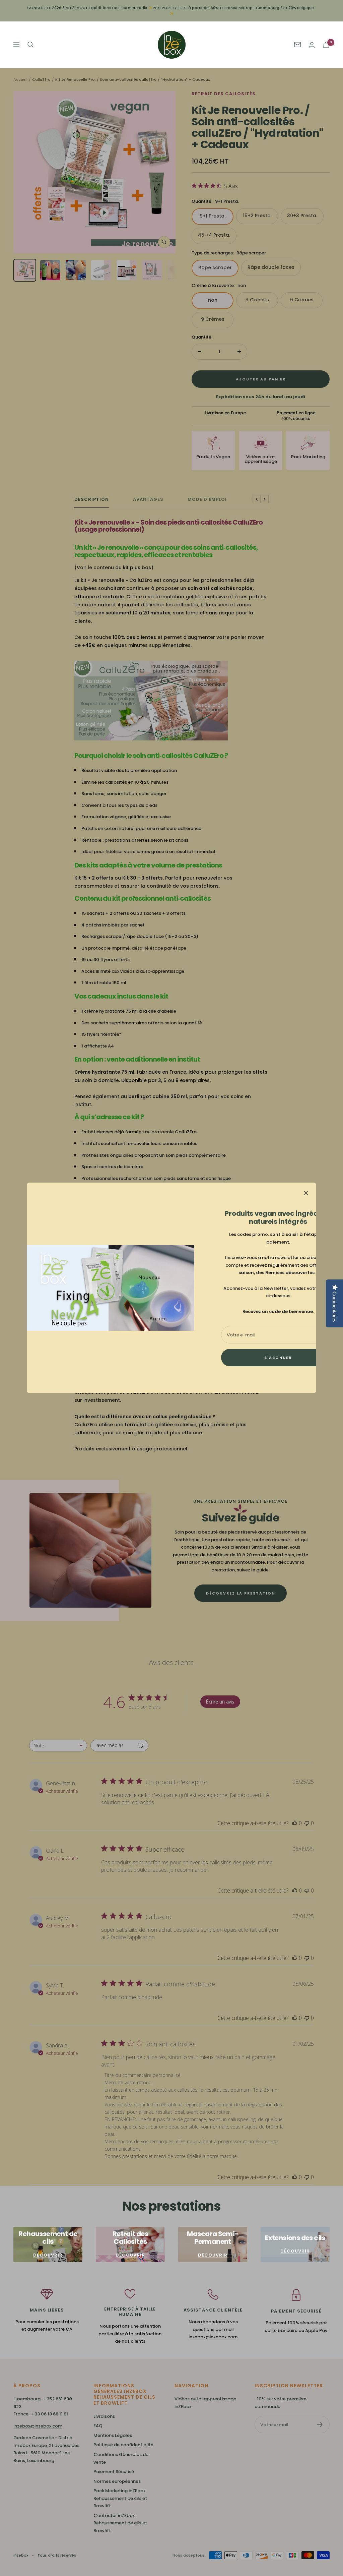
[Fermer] (306, 1193)
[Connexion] (312, 45)
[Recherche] (30, 45)
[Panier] (326, 45)
